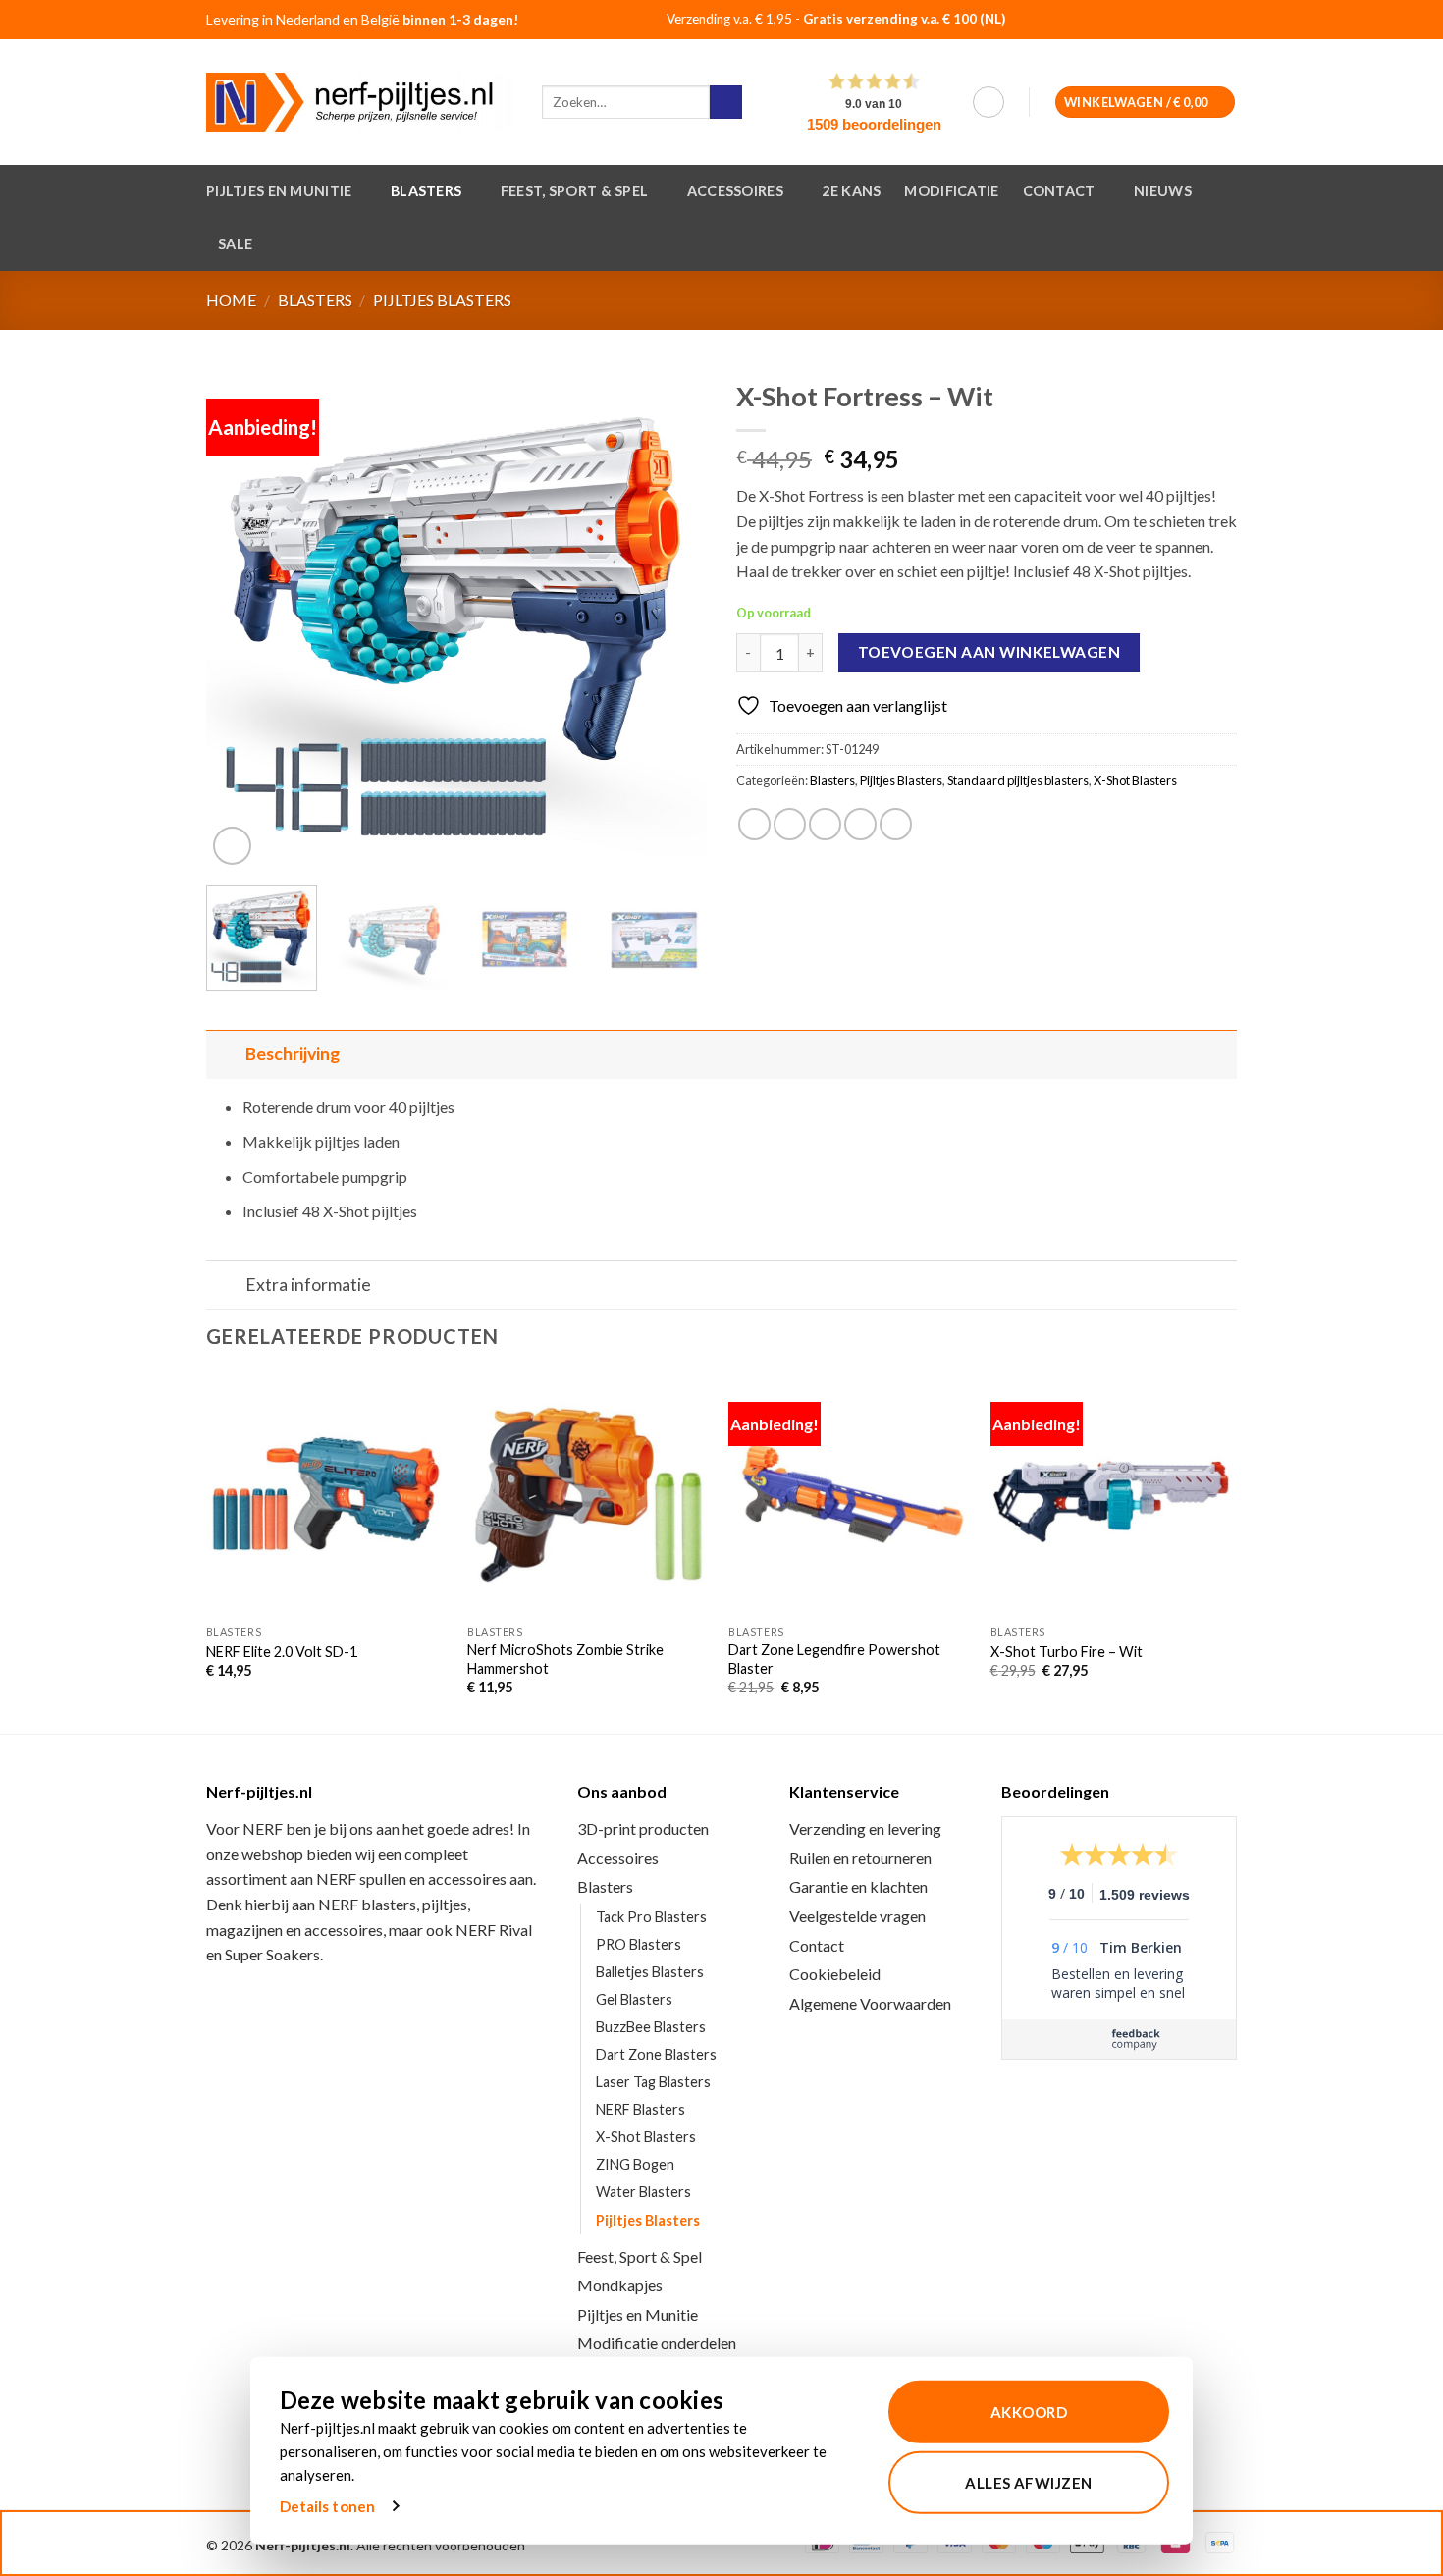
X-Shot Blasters (1135, 780)
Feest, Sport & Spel (574, 191)
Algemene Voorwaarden (870, 2003)
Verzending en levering (865, 1828)
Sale (235, 244)
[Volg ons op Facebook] (1165, 21)
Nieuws (1163, 191)
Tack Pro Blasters (651, 1917)
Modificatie (951, 191)
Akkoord (1029, 2412)
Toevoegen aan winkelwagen (989, 652)
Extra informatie (308, 1285)
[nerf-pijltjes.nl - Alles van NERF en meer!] (359, 102)
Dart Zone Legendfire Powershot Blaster (834, 1659)
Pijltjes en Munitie (279, 191)
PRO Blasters (639, 1944)
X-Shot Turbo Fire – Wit (1067, 1652)
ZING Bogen (635, 2164)
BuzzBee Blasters (651, 2027)
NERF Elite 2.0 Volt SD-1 (282, 1652)
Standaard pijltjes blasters (1018, 780)
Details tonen (327, 2506)
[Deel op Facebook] (754, 824)
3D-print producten (643, 1828)
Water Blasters (643, 2192)
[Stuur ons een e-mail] (1215, 21)
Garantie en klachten (858, 1886)
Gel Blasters (634, 1999)
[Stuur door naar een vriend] (825, 824)
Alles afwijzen (1028, 2482)
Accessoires (735, 191)
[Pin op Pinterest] (860, 824)
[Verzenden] (726, 102)
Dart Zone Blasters (656, 2054)
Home (231, 300)
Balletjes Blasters (650, 1972)
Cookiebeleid (835, 1974)
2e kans (851, 191)
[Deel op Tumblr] (896, 824)
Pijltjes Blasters (442, 300)
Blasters (426, 191)
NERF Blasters (641, 2109)
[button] (989, 102)
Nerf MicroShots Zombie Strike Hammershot (565, 1659)
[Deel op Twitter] (790, 824)
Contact (1059, 191)
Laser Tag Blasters (653, 2082)
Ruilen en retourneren (860, 1858)
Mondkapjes (620, 2285)
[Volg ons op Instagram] (1191, 21)
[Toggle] (225, 1054)
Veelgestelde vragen (857, 1916)
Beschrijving (293, 1054)
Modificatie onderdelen (657, 2343)
